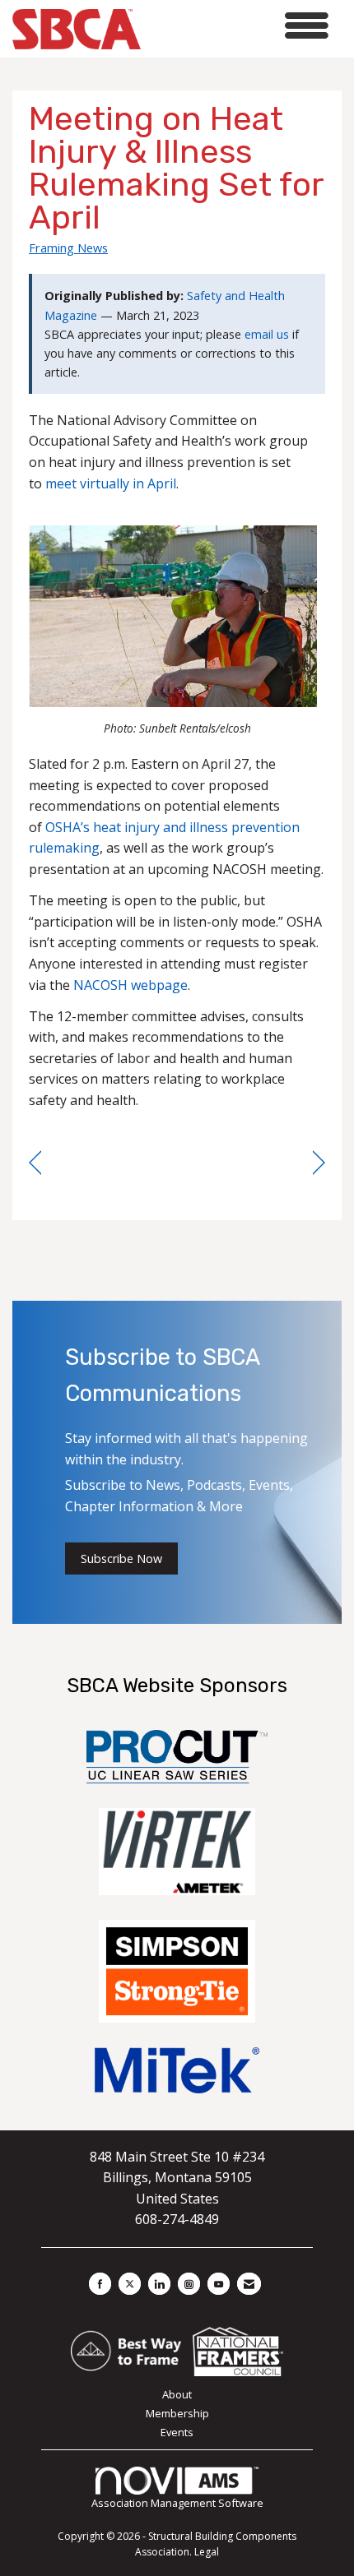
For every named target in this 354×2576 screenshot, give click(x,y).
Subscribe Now (121, 1559)
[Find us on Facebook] (100, 2284)
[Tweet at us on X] (130, 2284)
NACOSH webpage (130, 985)
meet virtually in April (111, 483)
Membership (177, 2413)
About (177, 2394)
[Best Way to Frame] (127, 2350)
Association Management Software (177, 2503)
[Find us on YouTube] (219, 2284)
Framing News (68, 247)
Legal (207, 2552)
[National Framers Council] (238, 2350)
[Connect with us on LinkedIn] (159, 2284)
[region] (319, 1163)
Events (177, 2432)
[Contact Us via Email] (249, 2284)
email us (267, 334)
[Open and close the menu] (239, 26)
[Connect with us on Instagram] (189, 2284)
